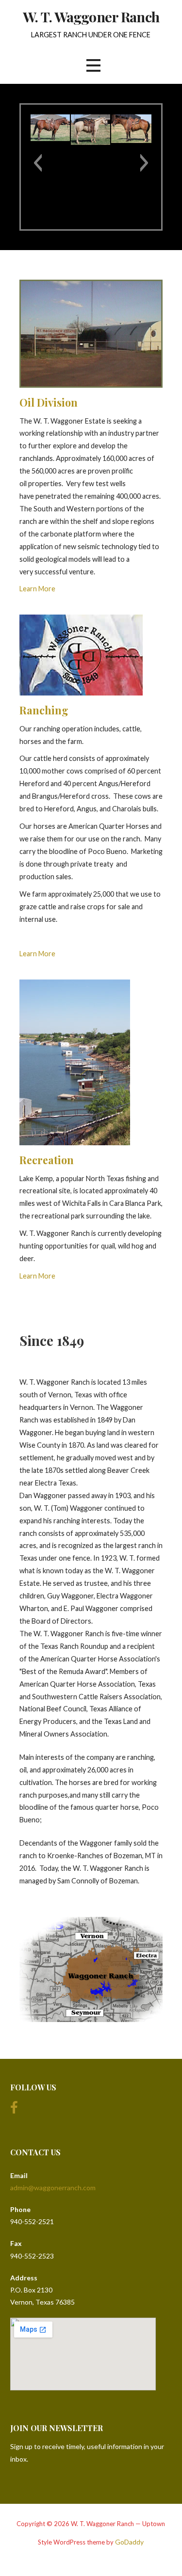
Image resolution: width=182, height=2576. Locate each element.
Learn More (37, 589)
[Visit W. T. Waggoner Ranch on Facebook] (14, 2110)
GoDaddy (129, 2542)
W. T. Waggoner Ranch (91, 16)
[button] (38, 163)
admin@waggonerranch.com (53, 2188)
